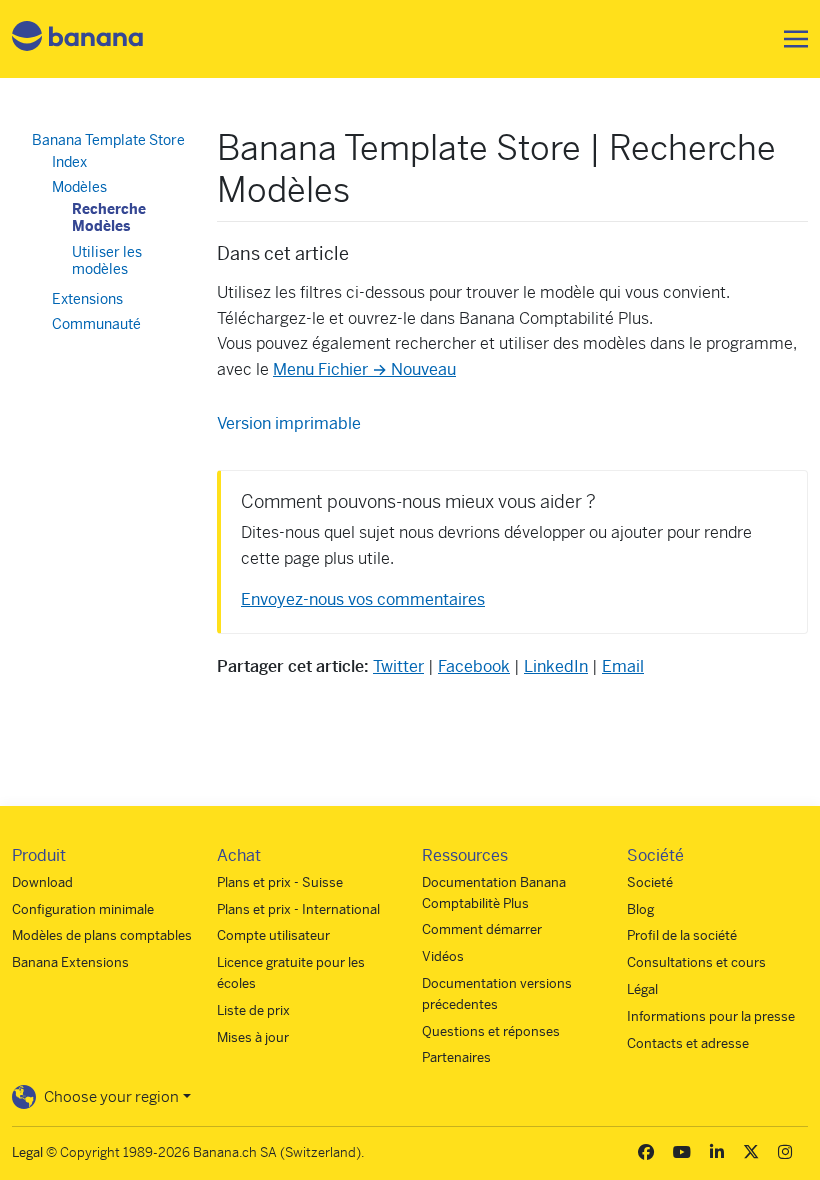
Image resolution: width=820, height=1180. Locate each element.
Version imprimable (289, 423)
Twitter (398, 666)
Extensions (87, 299)
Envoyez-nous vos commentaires (363, 599)
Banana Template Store (108, 140)
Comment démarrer (482, 929)
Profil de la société (682, 935)
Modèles (79, 187)
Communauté (96, 324)
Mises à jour (253, 1037)
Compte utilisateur (273, 935)
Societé (650, 882)
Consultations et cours (696, 962)
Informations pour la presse (711, 1016)
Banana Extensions (70, 962)
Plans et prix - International (298, 909)
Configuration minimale (83, 909)
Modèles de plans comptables (102, 935)
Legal (27, 1152)
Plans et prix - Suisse (280, 882)
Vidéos (443, 956)
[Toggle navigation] (790, 39)
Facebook (474, 666)
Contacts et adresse (688, 1043)
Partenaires (456, 1057)
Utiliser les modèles (107, 261)
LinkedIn (556, 666)
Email (623, 666)
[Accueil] (78, 39)
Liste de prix (253, 1010)
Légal (642, 989)
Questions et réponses (491, 1031)
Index (69, 162)
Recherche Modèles (109, 218)
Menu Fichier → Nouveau (364, 369)
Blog (640, 909)
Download (42, 882)
